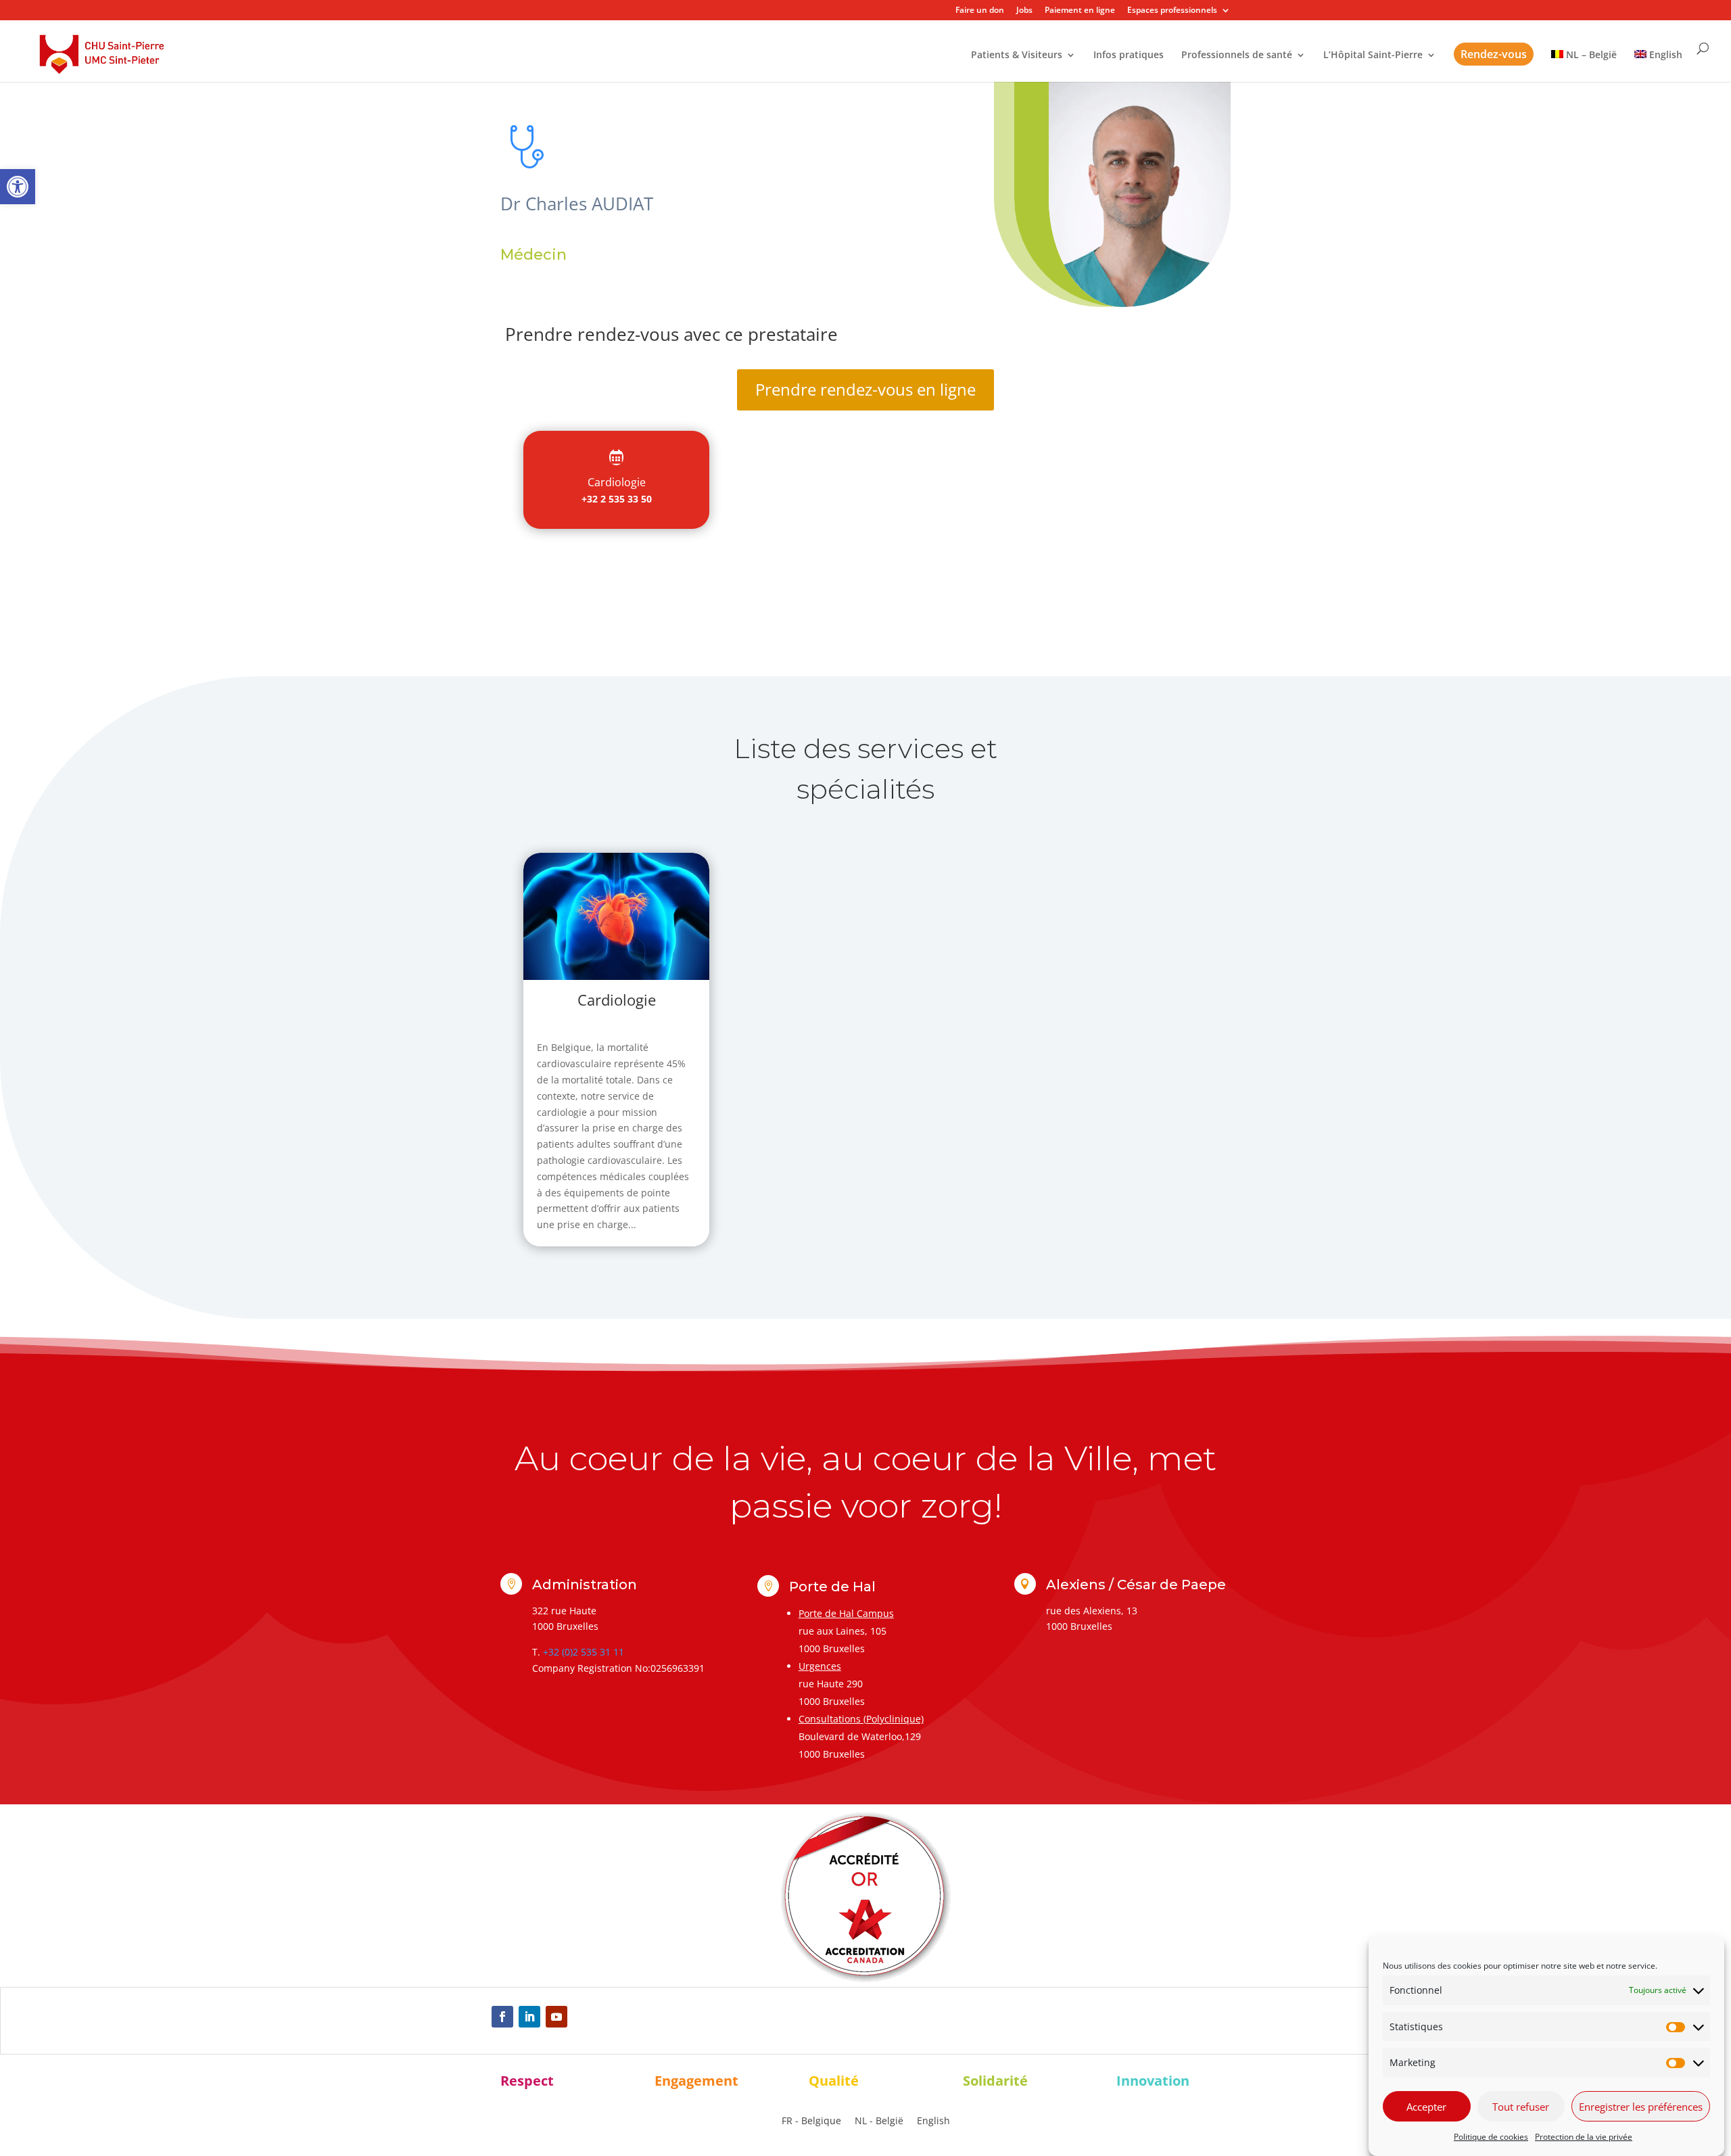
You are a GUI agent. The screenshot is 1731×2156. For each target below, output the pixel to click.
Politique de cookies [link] (1491, 2137)
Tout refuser (1521, 2107)
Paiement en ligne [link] (1080, 11)
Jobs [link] (1024, 11)
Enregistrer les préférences (1641, 2107)
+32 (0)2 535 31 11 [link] (584, 1652)
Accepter (1426, 2107)
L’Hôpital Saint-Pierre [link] (1373, 55)
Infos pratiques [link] (1129, 55)
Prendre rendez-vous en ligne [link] (865, 389)
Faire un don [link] (980, 11)
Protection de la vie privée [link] (1584, 2137)
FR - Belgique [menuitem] (811, 2121)
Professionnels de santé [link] (1237, 55)
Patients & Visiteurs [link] (1017, 55)
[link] (18, 187)
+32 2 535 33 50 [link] (617, 499)
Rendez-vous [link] (1494, 54)
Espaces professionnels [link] (1172, 11)
